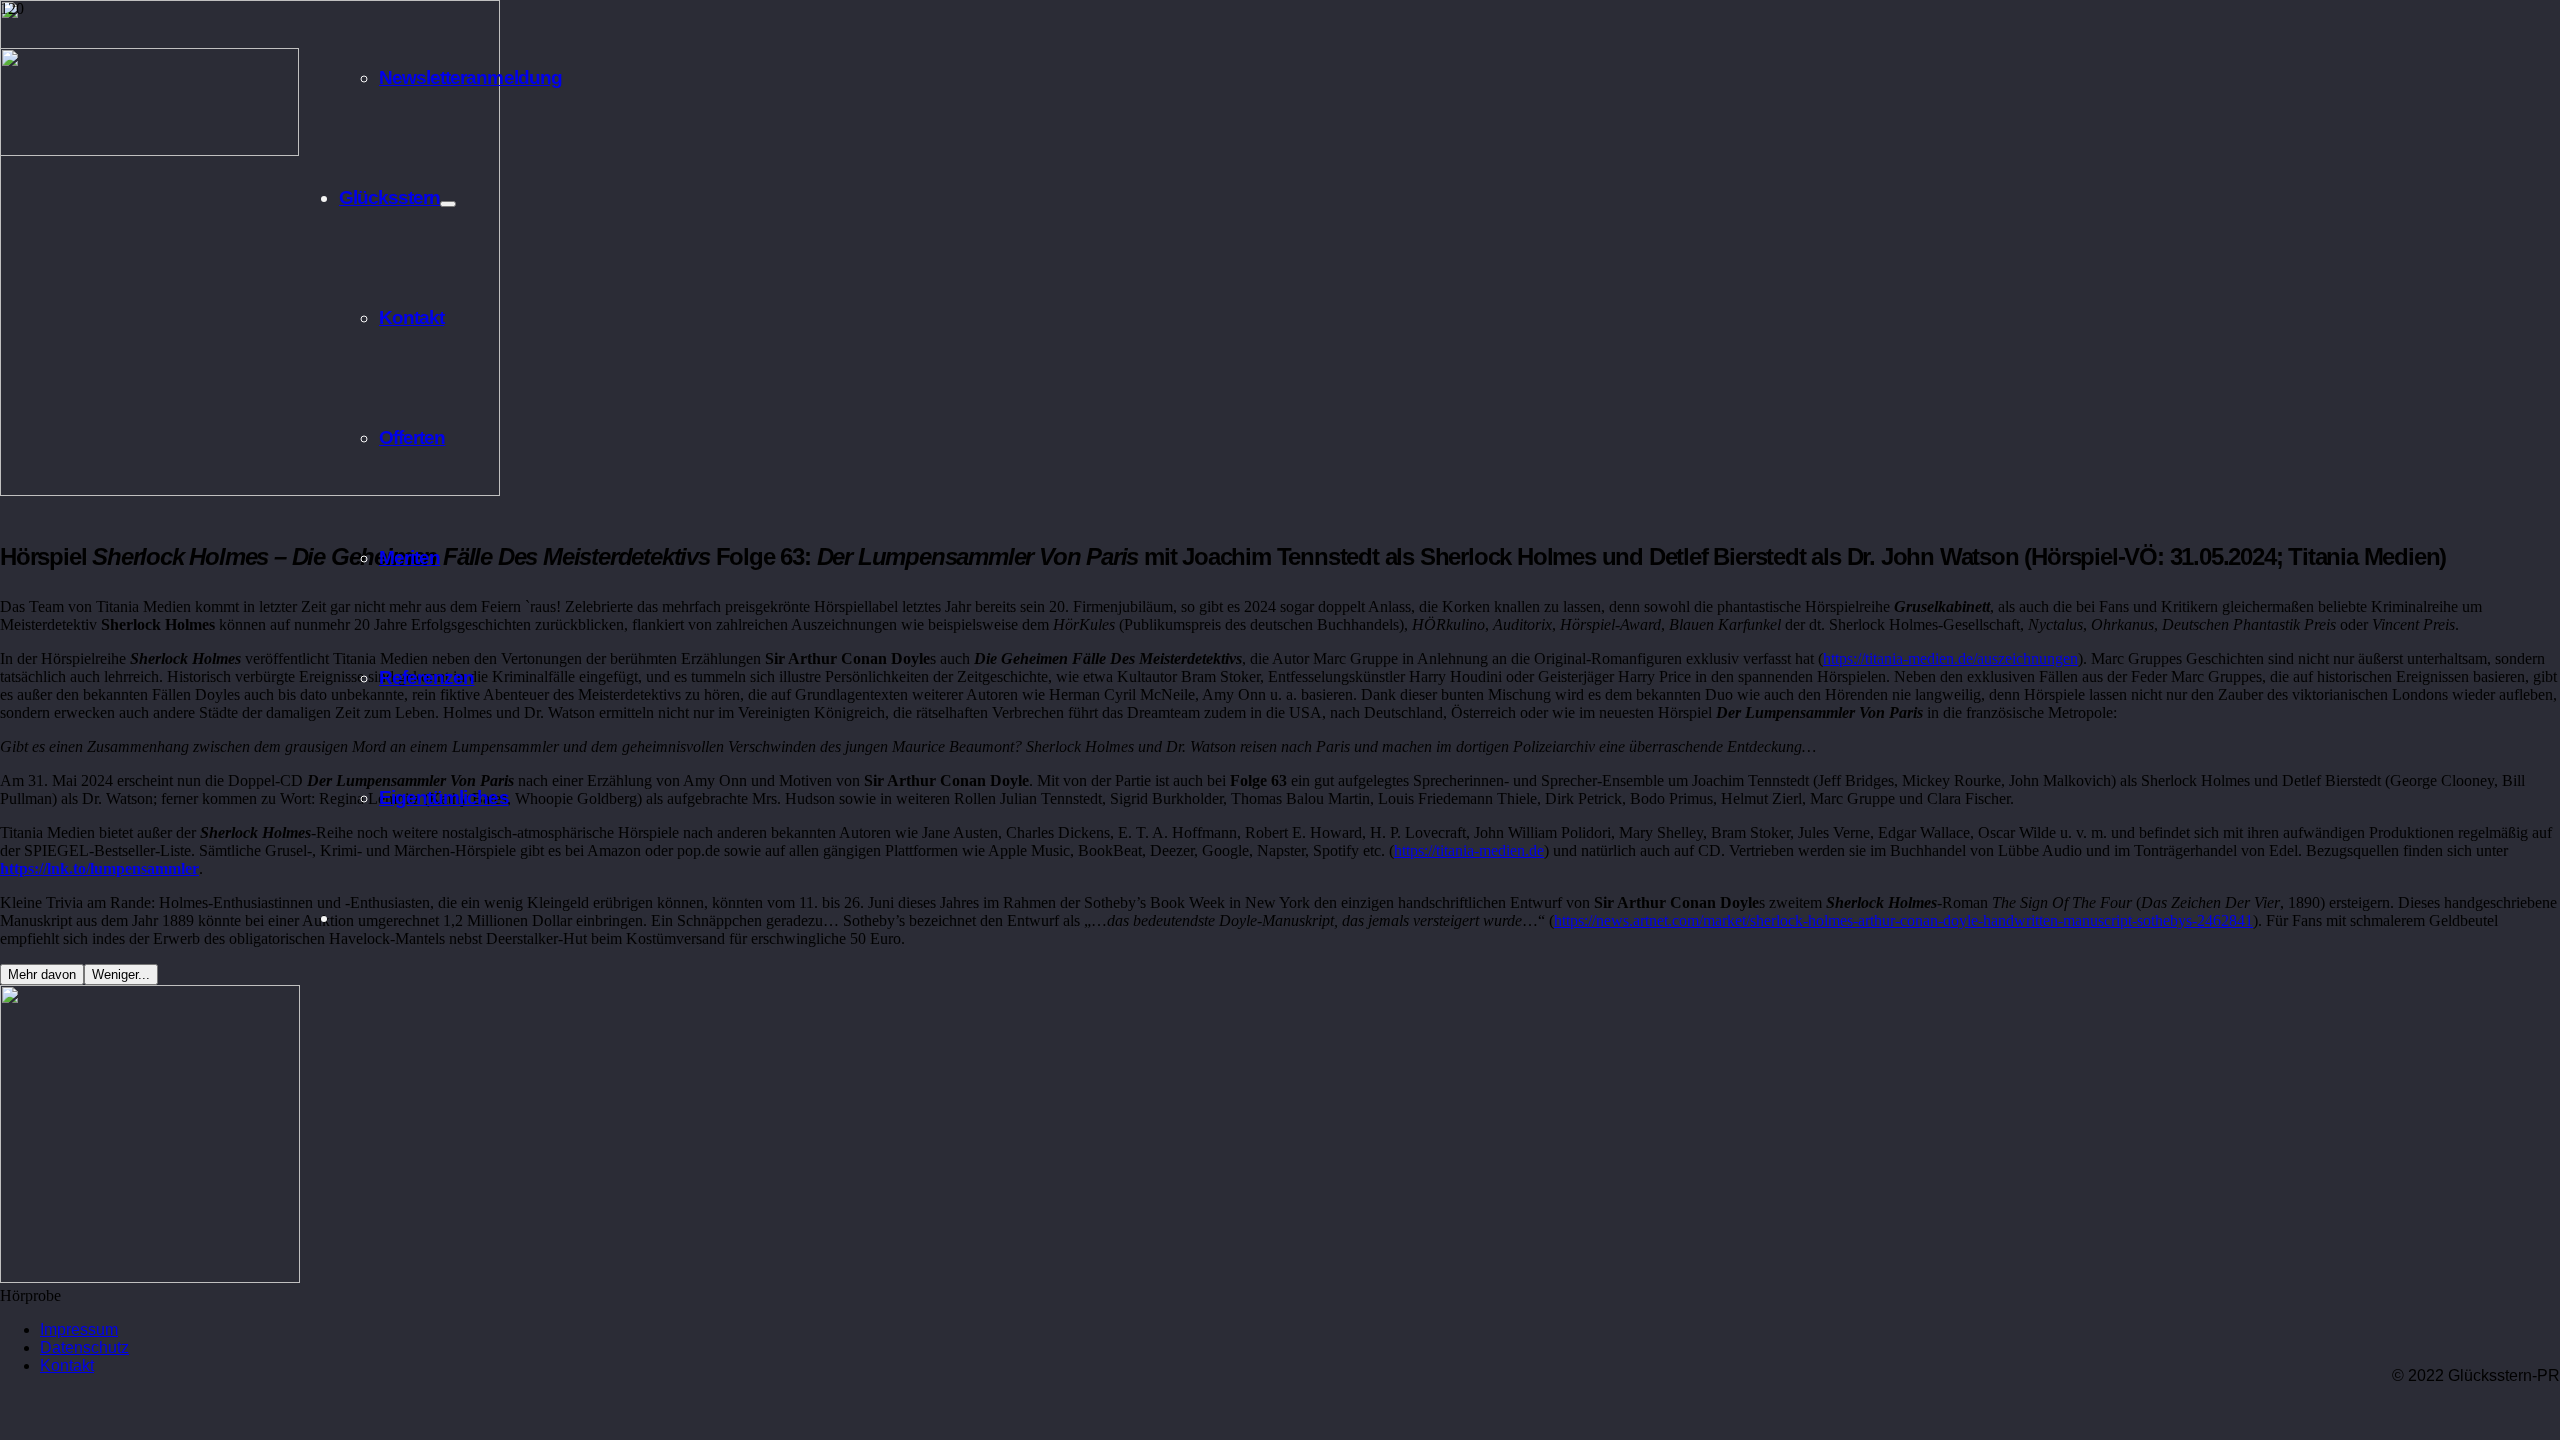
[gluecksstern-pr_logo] (149, 150)
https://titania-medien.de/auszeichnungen (1950, 658)
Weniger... (121, 974)
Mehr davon (42, 974)
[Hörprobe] (150, 1277)
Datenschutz (84, 1347)
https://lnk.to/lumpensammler (99, 868)
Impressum (79, 1329)
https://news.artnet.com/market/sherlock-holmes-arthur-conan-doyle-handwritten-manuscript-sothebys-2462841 (1903, 920)
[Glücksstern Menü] (448, 204)
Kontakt (67, 1365)
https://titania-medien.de (1469, 850)
